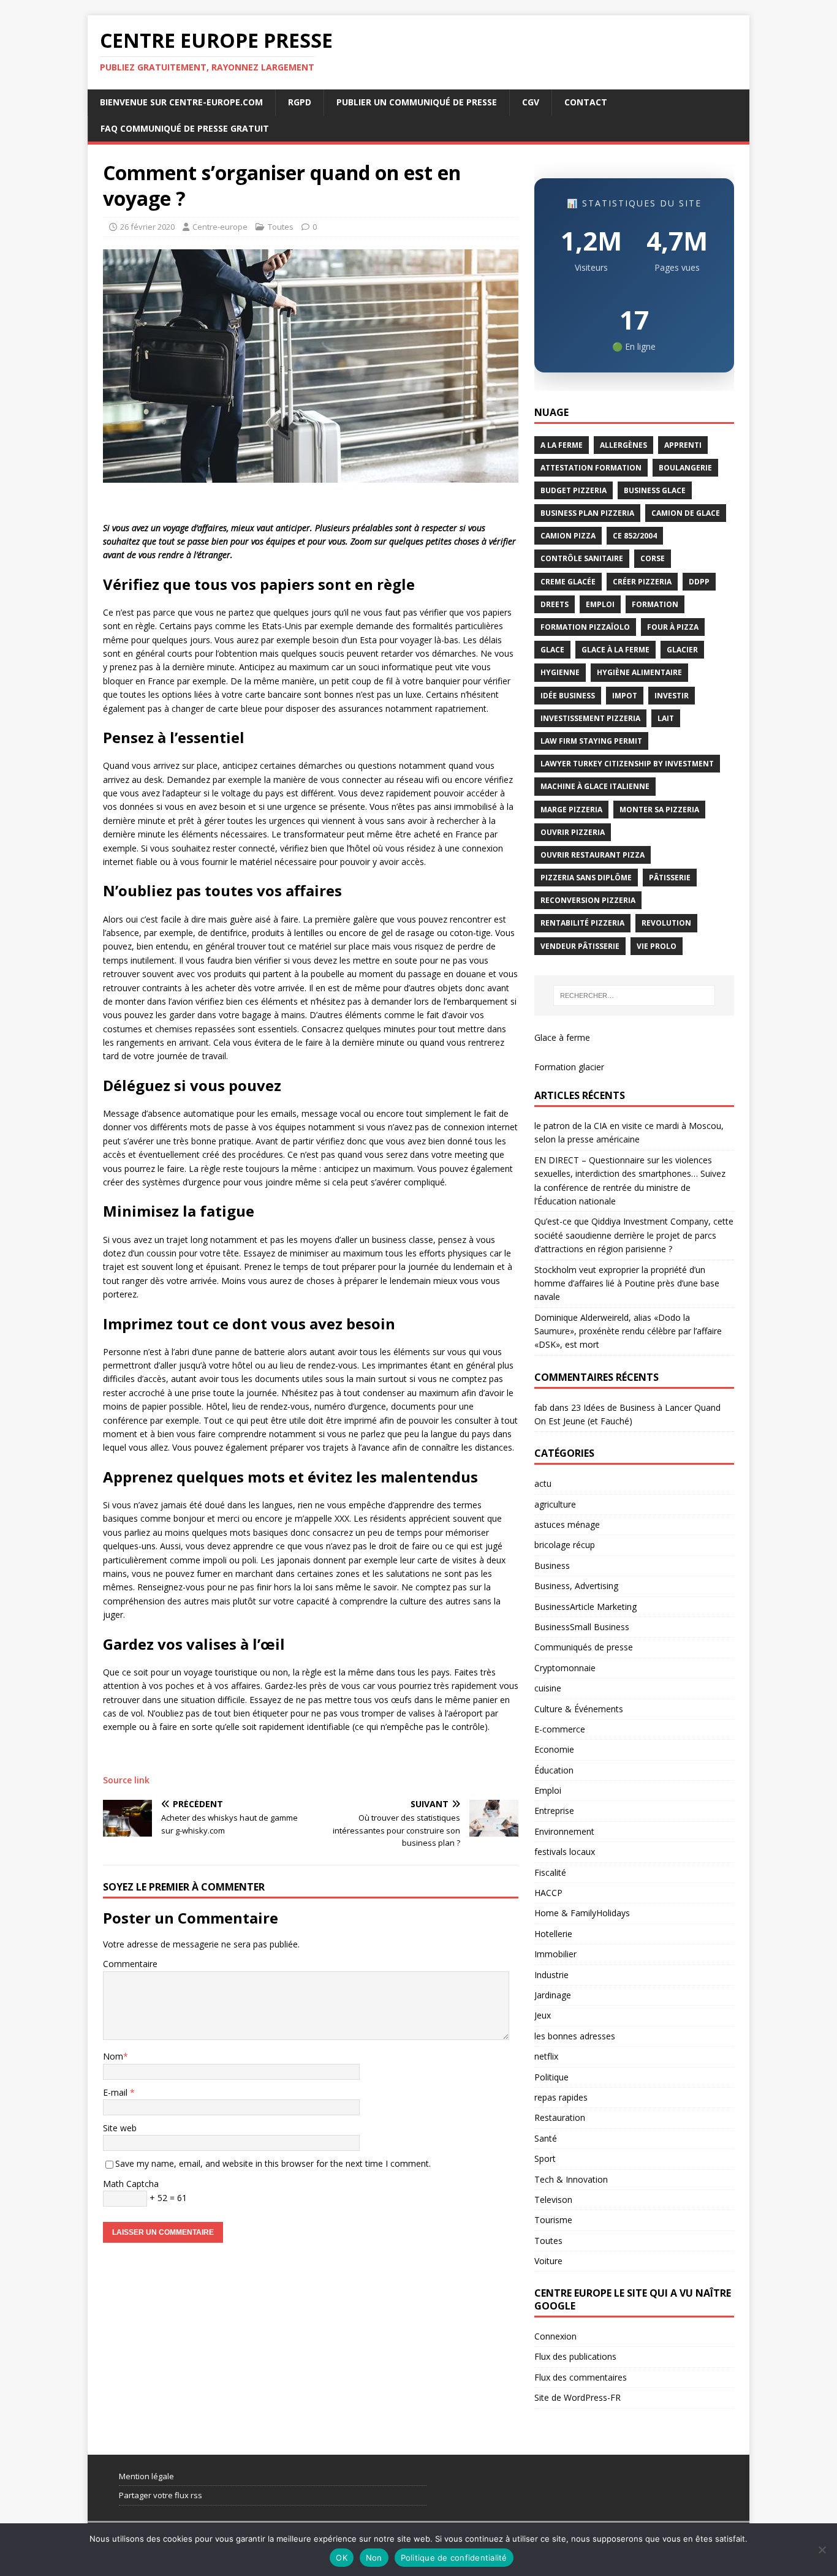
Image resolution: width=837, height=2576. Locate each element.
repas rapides (561, 2097)
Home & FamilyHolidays (582, 1913)
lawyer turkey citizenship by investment (627, 764)
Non (374, 2558)
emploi (600, 604)
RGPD (300, 102)
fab (541, 1407)
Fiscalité (550, 1872)
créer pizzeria (642, 582)
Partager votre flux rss (161, 2495)
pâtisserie (670, 878)
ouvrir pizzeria (573, 832)
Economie (554, 1749)
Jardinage (553, 1995)
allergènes (623, 445)
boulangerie (685, 468)
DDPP (699, 582)
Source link (126, 1780)
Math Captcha (131, 2184)
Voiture (548, 2261)
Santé (546, 2138)
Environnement (564, 1831)
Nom (113, 2056)
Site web (120, 2128)
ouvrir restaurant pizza (593, 855)
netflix (546, 2056)
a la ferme (562, 445)
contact (586, 102)
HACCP (548, 1893)
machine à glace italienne (595, 786)
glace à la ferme (615, 650)
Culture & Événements (579, 1709)
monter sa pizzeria (659, 810)
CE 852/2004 (635, 536)
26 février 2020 (147, 227)
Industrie (551, 1975)
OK (342, 2558)
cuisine (548, 1688)
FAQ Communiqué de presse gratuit (185, 128)
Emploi (548, 1790)
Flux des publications (575, 2356)
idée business (568, 696)
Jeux (543, 2015)
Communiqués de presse (584, 1647)
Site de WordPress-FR (578, 2397)
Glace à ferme (562, 1037)
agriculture (555, 1504)
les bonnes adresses (575, 2036)
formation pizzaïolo (585, 627)
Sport (545, 2159)
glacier (682, 650)
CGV (531, 102)
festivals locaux (565, 1852)
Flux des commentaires (581, 2377)
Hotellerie (553, 1934)
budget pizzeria (574, 490)
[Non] (822, 2550)
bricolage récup (565, 1545)
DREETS (555, 604)
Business (552, 1566)
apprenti (683, 445)
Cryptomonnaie (565, 1668)
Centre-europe (220, 227)
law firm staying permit (591, 741)
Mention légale (146, 2476)
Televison (553, 2200)
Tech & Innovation (571, 2179)
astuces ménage (567, 1524)
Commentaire (130, 1964)
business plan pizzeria (587, 513)
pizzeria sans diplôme (586, 878)
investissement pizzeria (590, 718)
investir (672, 696)
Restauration (560, 2117)
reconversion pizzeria (588, 900)
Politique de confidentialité (454, 2558)
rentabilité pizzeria (582, 923)
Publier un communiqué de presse (417, 102)
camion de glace (686, 513)
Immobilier (555, 1954)
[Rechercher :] (634, 995)
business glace (655, 490)
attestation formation (591, 468)
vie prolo (657, 946)
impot (625, 696)
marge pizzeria (571, 810)
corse (653, 558)
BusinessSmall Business (582, 1627)
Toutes (281, 227)
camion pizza (568, 536)
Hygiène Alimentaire (639, 672)
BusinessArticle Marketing (585, 1607)
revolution (666, 923)
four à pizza (673, 627)
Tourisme (553, 2220)
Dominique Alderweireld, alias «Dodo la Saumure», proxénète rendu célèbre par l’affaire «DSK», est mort (628, 1331)
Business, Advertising (576, 1586)
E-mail (116, 2092)
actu (543, 1483)
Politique (551, 2077)
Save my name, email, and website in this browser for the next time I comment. (273, 2163)
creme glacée (568, 582)
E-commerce (560, 1729)
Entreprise (554, 1811)
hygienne (560, 672)
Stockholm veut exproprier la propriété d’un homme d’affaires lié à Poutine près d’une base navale (627, 1283)
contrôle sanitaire (582, 558)
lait (666, 718)
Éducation (554, 1770)
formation (655, 604)
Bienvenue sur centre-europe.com (181, 102)
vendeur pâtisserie (580, 946)
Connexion (555, 2336)
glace (552, 650)
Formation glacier (569, 1067)
